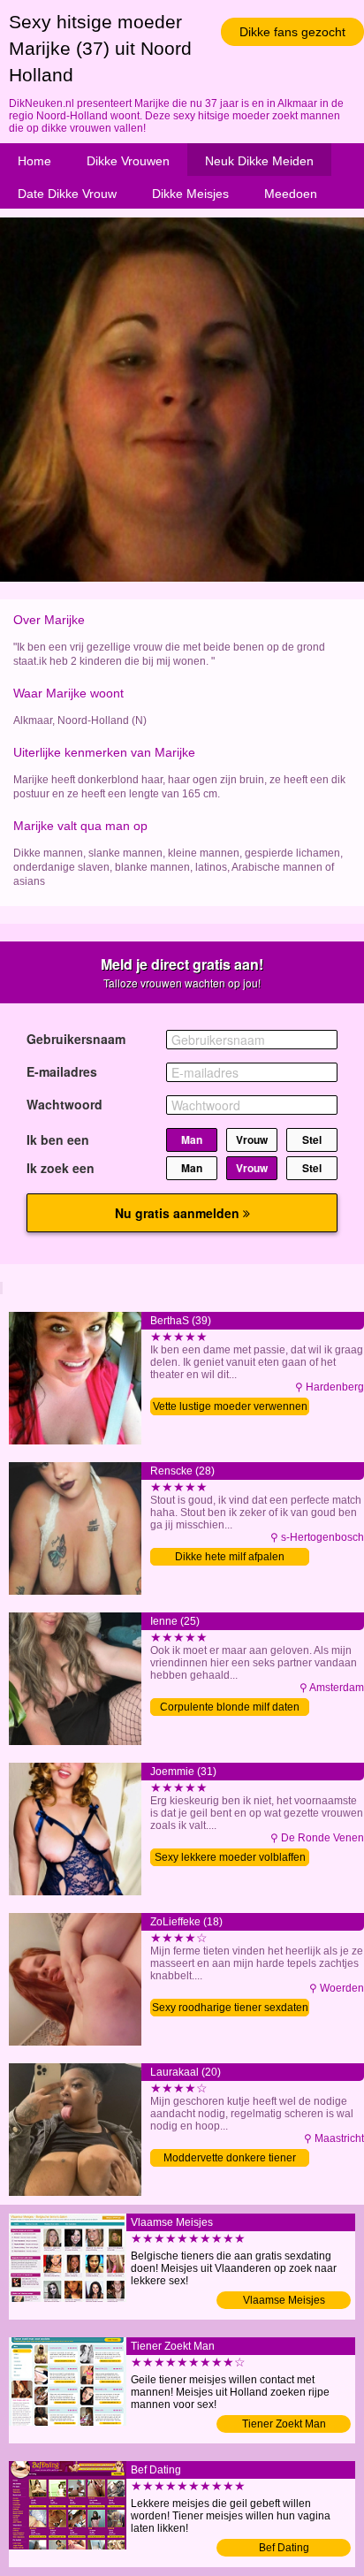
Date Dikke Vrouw (67, 194)
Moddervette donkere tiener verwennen (230, 2159)
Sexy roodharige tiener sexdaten (230, 2008)
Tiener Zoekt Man (284, 2424)
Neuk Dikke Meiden (259, 161)
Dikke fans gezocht (292, 32)
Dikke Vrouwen (128, 161)
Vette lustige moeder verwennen (230, 1406)
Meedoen (291, 194)
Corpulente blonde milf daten (230, 1707)
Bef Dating (284, 2548)
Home (34, 161)
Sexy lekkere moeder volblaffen (230, 1857)
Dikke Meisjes (190, 194)
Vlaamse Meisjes (284, 2300)
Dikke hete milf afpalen (230, 1557)
